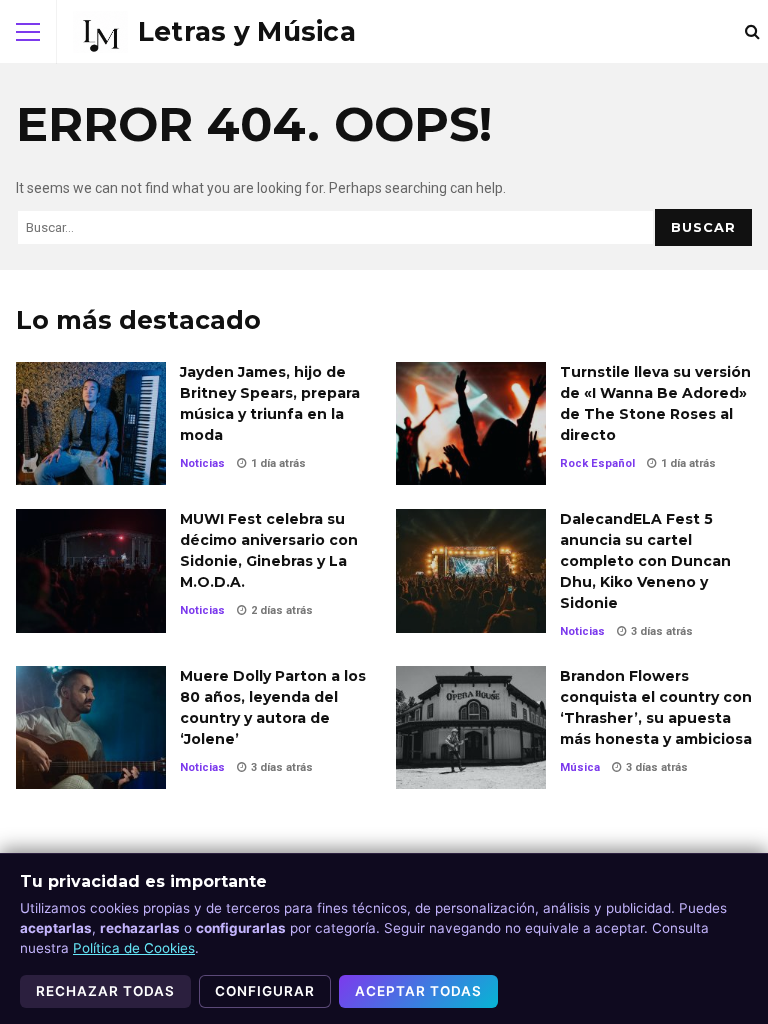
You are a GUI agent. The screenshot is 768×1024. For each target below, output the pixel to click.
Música (580, 767)
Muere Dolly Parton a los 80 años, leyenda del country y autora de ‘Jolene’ (91, 727)
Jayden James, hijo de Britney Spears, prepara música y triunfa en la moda (91, 423)
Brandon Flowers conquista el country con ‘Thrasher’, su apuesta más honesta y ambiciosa (471, 727)
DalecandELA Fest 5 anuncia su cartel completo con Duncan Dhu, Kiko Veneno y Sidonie (471, 570)
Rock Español (597, 463)
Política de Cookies (134, 948)
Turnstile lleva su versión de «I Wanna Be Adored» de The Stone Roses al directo (471, 423)
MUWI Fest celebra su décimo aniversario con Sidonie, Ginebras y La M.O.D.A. (91, 570)
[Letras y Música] (214, 32)
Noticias (202, 463)
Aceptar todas (418, 991)
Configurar (265, 991)
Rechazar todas (105, 991)
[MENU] (28, 32)
